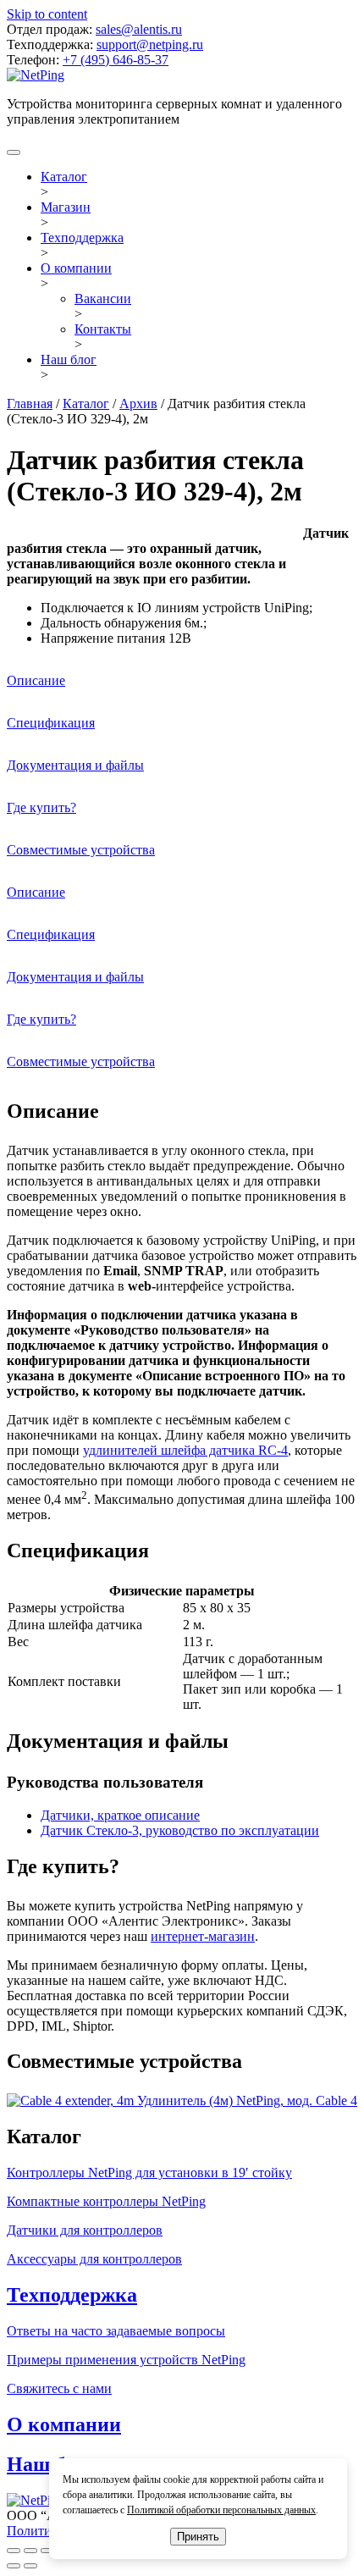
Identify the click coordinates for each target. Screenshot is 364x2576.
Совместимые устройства (81, 850)
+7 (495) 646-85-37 (116, 60)
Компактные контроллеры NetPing (106, 2201)
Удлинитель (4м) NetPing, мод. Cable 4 (245, 2101)
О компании (76, 268)
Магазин (66, 207)
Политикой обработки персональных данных (221, 2510)
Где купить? (41, 807)
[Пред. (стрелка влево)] (14, 2566)
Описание (36, 680)
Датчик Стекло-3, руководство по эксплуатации (180, 1830)
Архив (138, 404)
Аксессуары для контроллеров (94, 2259)
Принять (198, 2537)
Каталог (64, 177)
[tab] (182, 681)
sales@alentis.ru (139, 29)
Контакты (103, 329)
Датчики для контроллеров (85, 2230)
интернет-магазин (203, 1936)
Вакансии (103, 299)
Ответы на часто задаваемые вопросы (116, 2331)
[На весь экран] (47, 2551)
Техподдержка (82, 238)
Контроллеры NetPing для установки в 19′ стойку (149, 2172)
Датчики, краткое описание (120, 1815)
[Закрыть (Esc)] (14, 2551)
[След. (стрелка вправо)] (30, 2566)
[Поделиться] (30, 2551)
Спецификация (51, 723)
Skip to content (47, 14)
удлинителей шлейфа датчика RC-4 (185, 1450)
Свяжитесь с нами (59, 2388)
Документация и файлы (75, 765)
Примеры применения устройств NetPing (126, 2360)
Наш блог (69, 359)
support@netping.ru (150, 44)
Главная (30, 404)
